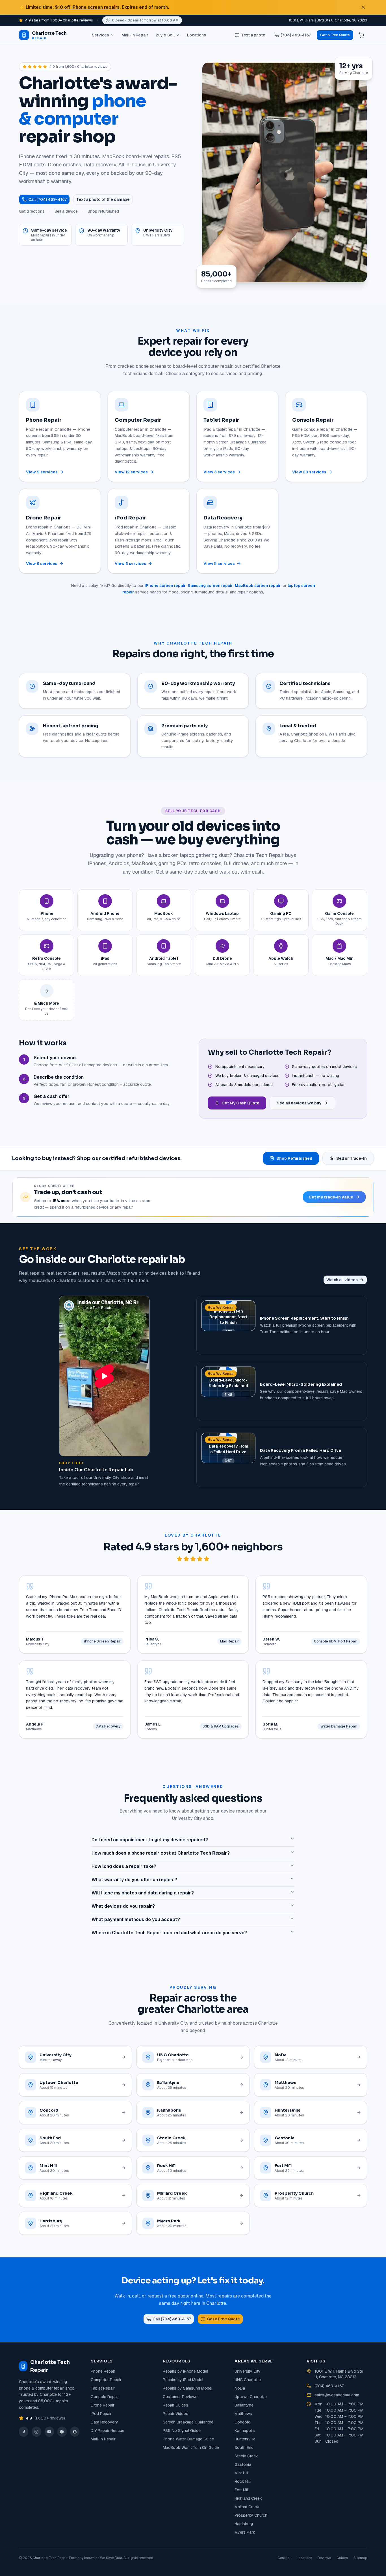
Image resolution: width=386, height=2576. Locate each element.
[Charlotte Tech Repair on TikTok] (24, 2432)
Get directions (32, 211)
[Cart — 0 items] (361, 35)
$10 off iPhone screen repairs (87, 7)
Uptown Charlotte (251, 2397)
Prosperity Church (251, 2515)
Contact (284, 2558)
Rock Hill (242, 2481)
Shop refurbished (103, 211)
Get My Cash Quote (240, 1103)
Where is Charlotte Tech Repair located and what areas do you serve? (169, 1933)
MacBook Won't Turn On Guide (191, 2447)
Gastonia (243, 2464)
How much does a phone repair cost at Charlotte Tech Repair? (161, 1853)
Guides (342, 2558)
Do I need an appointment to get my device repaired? (150, 1840)
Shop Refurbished (294, 1158)
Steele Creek (246, 2456)
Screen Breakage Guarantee (188, 2422)
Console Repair (105, 2397)
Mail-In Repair (135, 35)
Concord (242, 2422)
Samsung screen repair (210, 586)
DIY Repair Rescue (108, 2431)
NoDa (240, 2388)
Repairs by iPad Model (183, 2380)
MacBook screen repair (258, 586)
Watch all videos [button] (342, 1280)
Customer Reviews (180, 2397)
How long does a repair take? (124, 1866)
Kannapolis (245, 2431)
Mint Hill (241, 2473)
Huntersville (245, 2439)
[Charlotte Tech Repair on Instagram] (36, 2432)
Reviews (324, 2558)
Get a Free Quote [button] (335, 35)
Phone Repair (103, 2371)
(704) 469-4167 (329, 2386)
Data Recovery (104, 2422)
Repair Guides (175, 2405)
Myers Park (245, 2532)
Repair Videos (175, 2414)
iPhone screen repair (165, 586)
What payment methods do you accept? (136, 1919)
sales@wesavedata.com (337, 2395)
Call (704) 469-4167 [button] (47, 199)
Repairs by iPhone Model (185, 2371)
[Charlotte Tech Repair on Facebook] (62, 2432)
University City (248, 2371)
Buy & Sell (165, 35)
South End (244, 2447)
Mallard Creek (247, 2507)
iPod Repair (101, 2414)
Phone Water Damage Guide (188, 2439)
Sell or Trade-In (352, 1158)
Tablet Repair (103, 2388)
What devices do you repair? (123, 1906)
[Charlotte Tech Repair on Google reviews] (75, 2432)
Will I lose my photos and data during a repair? (143, 1893)
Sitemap (360, 2558)
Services (100, 35)
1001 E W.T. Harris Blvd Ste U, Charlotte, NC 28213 (328, 20)
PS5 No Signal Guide (182, 2431)
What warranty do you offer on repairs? (134, 1880)
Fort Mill (242, 2490)
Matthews (243, 2414)
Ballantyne (244, 2405)
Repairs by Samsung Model (187, 2388)
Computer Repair (106, 2380)
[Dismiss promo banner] (363, 7)
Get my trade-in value (331, 1197)
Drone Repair (103, 2405)
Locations (197, 35)
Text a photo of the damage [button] (103, 199)
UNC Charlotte (248, 2380)
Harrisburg (244, 2524)
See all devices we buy (299, 1103)
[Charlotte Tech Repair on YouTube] (49, 2432)
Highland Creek (248, 2498)
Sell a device (66, 211)
